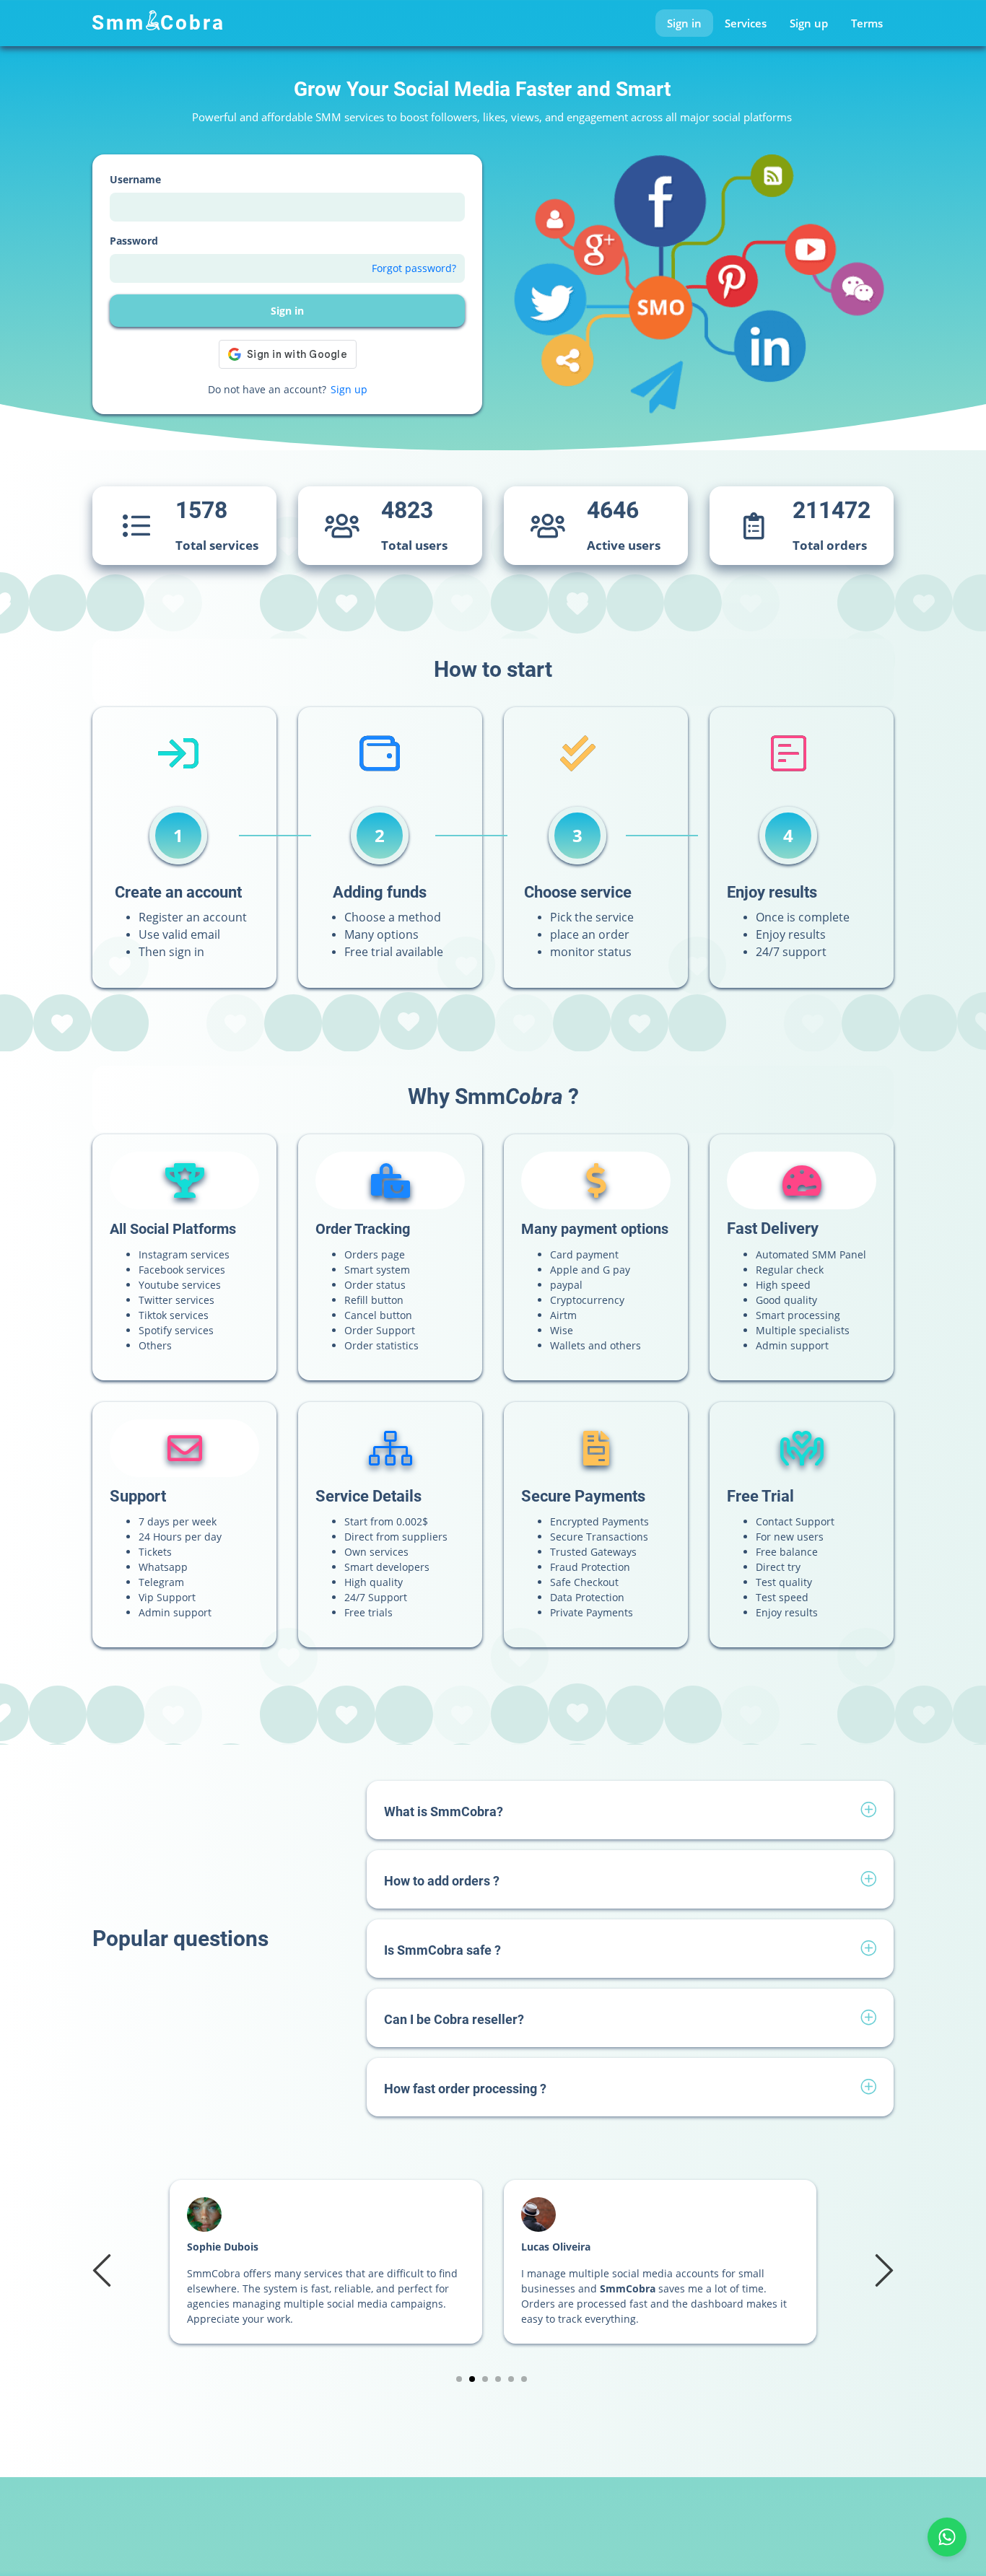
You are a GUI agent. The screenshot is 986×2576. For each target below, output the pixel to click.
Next (882, 2269)
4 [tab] (498, 2379)
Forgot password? (414, 268)
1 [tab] (459, 2379)
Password (134, 241)
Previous (104, 2269)
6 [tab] (524, 2379)
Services (746, 23)
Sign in (684, 23)
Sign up (809, 23)
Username (135, 179)
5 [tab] (511, 2379)
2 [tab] (472, 2379)
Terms (867, 23)
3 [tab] (485, 2379)
